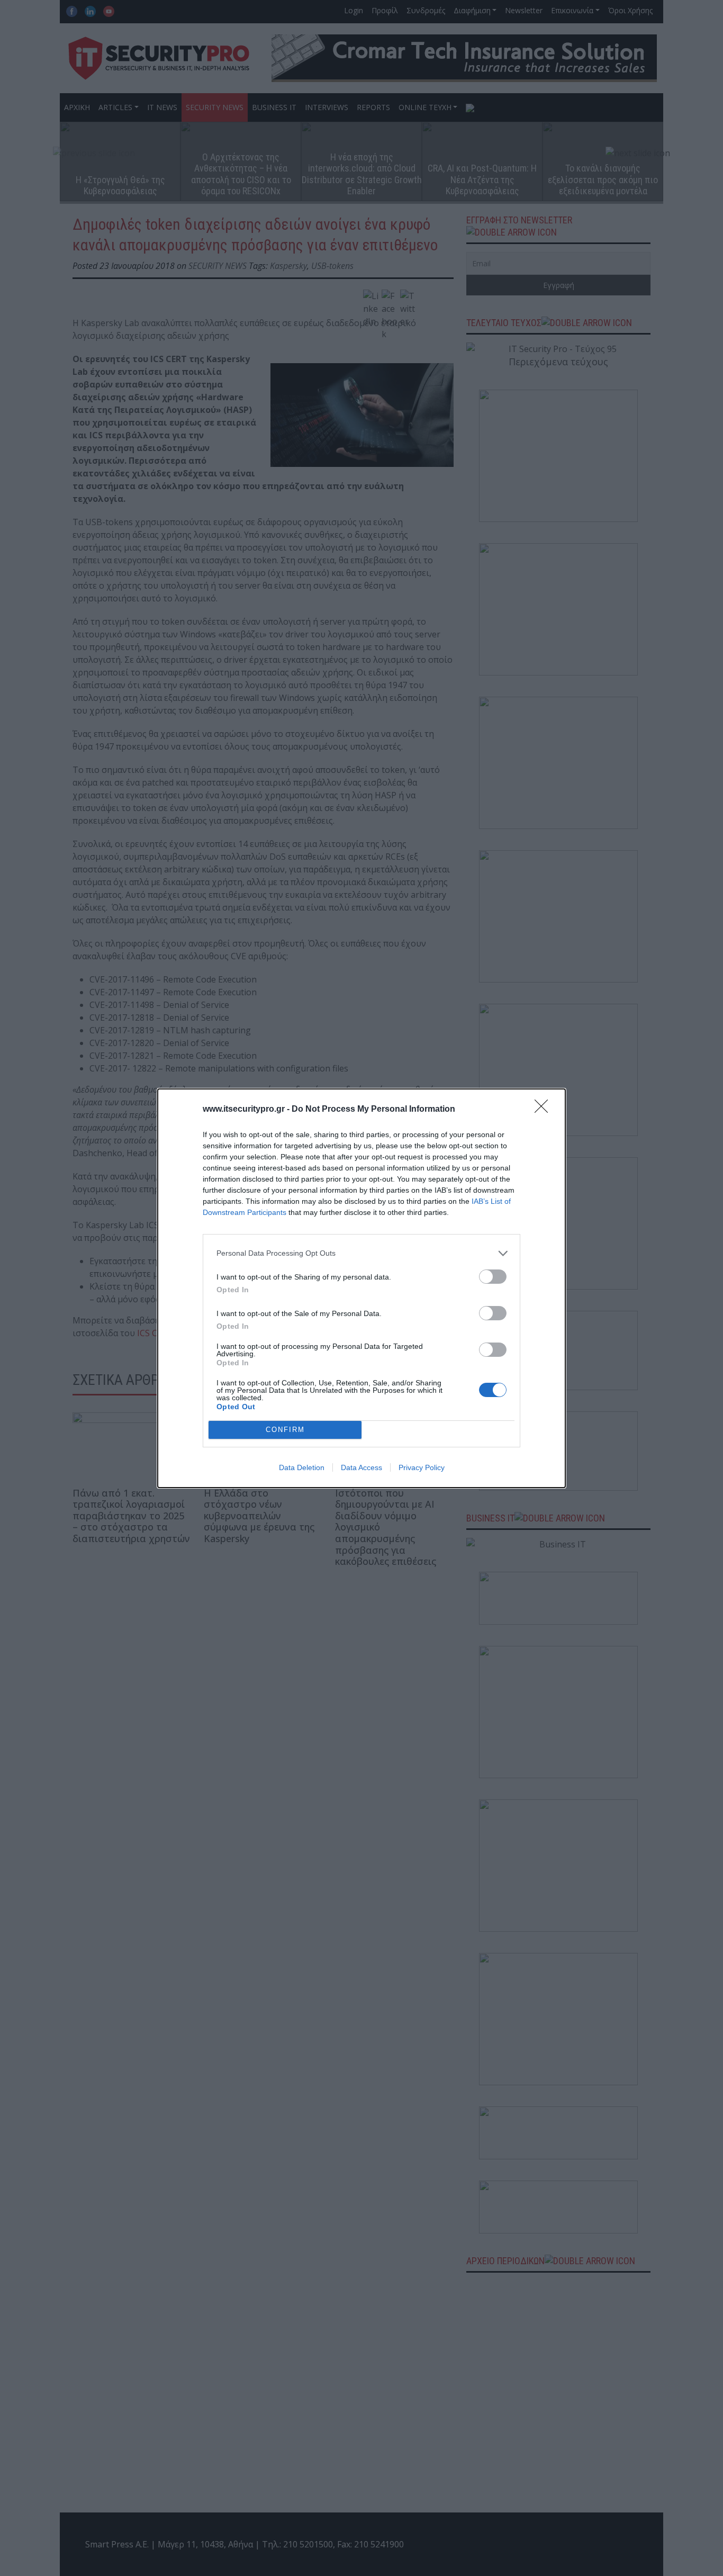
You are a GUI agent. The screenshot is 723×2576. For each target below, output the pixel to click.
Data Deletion (302, 1467)
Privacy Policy (422, 1467)
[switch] (493, 1277)
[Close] (545, 1110)
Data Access (361, 1467)
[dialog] (361, 1288)
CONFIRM (285, 1430)
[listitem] (361, 1253)
